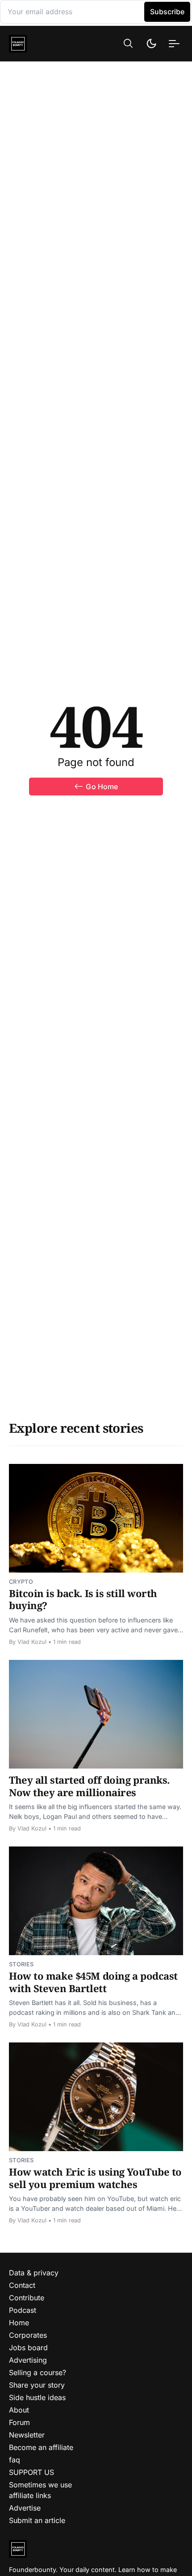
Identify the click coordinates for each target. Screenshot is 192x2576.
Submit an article (37, 2520)
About (19, 2410)
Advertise (25, 2508)
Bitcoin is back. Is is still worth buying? (83, 1599)
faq (15, 2460)
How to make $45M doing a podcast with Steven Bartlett (93, 1982)
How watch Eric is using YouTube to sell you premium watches (95, 2178)
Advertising (28, 2360)
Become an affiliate (41, 2447)
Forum (19, 2422)
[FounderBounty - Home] (37, 44)
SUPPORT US (31, 2472)
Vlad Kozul (32, 1642)
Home (19, 2323)
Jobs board (28, 2348)
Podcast (23, 2310)
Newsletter (27, 2435)
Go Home (102, 787)
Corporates (28, 2335)
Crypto (21, 1582)
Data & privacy (34, 2273)
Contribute (27, 2298)
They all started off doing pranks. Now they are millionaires (89, 1786)
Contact (22, 2285)
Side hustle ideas (37, 2397)
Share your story (37, 2385)
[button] (128, 43)
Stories (21, 1964)
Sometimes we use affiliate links (40, 2490)
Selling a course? (38, 2372)
